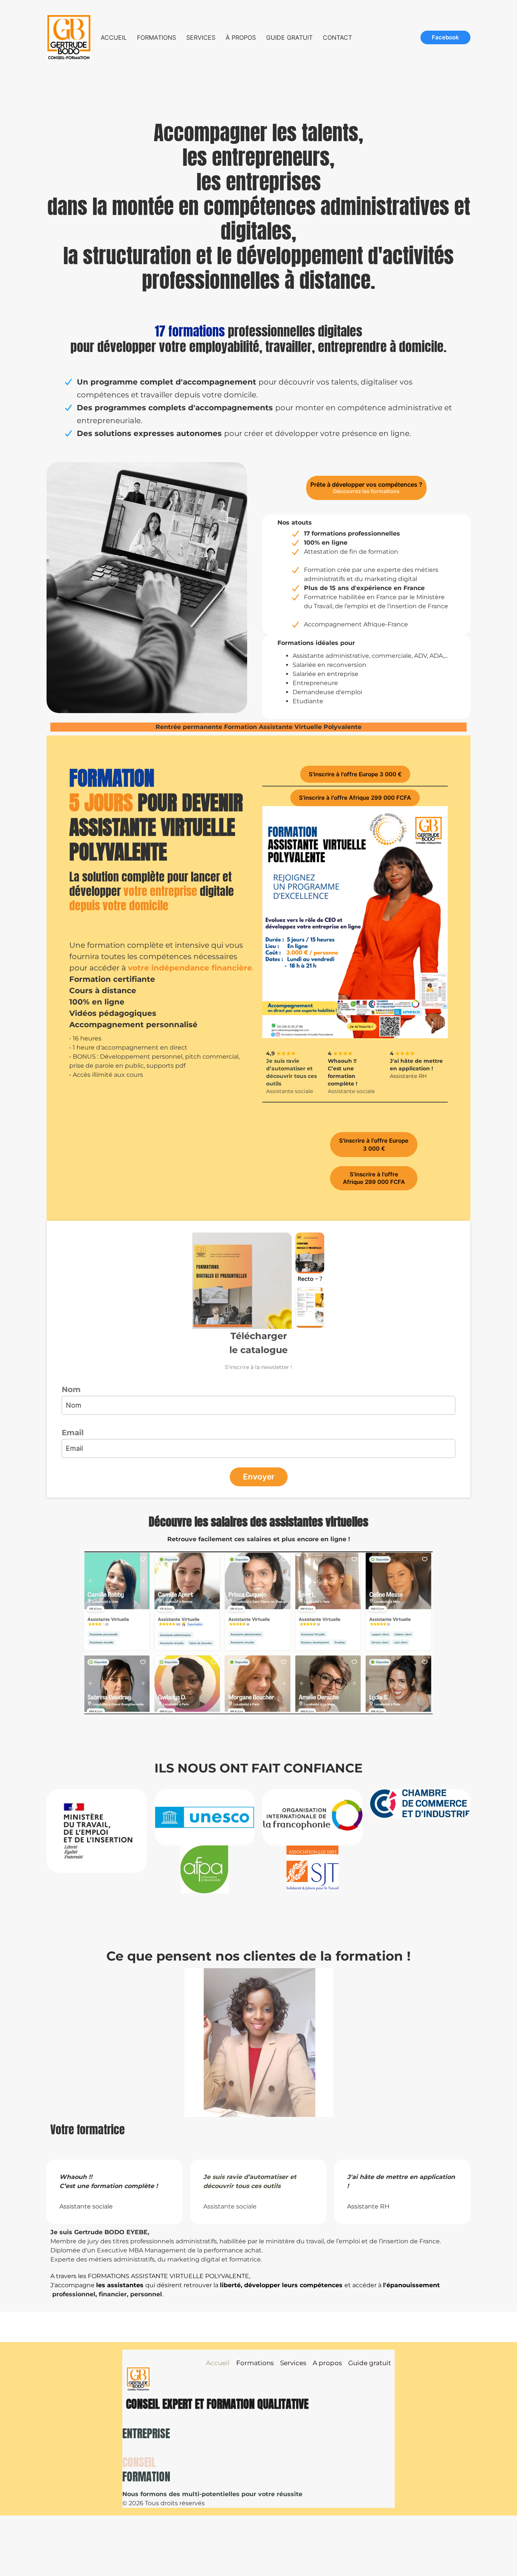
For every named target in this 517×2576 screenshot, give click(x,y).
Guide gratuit (370, 2363)
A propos (327, 2363)
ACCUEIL (114, 37)
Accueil (218, 2363)
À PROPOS (241, 37)
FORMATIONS (157, 37)
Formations (255, 2363)
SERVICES (201, 37)
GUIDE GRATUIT (289, 37)
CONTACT (337, 37)
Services (293, 2363)
